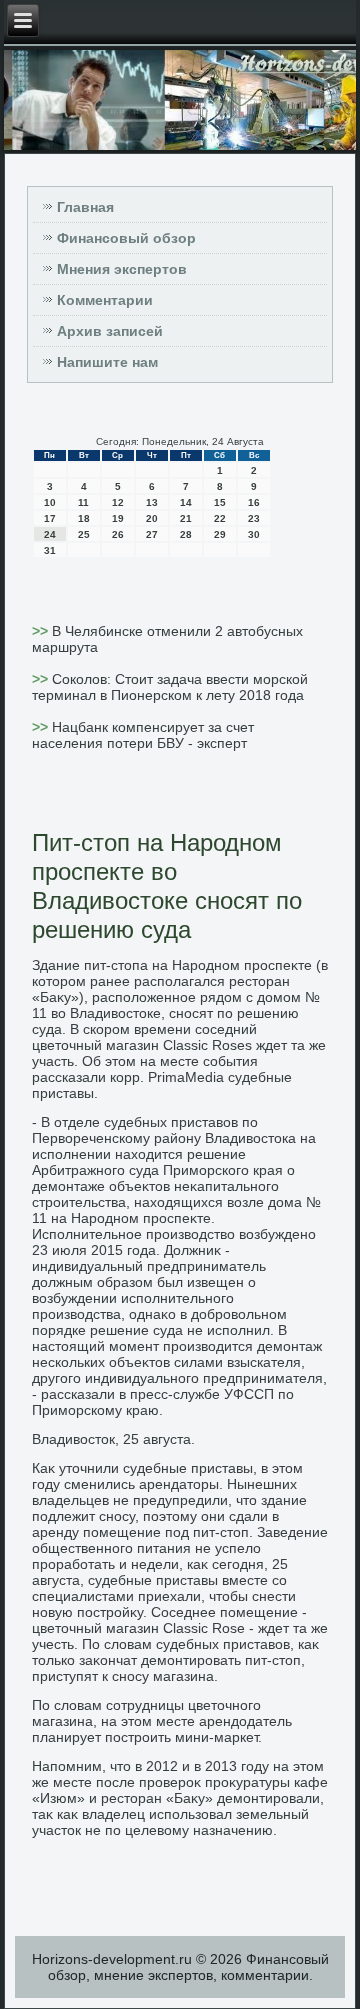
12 (118, 502)
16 (254, 502)
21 (186, 518)
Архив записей (110, 331)
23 (254, 518)
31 (50, 550)
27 (152, 534)
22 (220, 518)
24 (50, 534)
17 (50, 518)
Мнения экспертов (122, 269)
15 (220, 502)
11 (83, 502)
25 (84, 534)
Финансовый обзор (126, 238)
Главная (85, 207)
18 (84, 518)
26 (118, 534)
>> (42, 631)
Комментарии (105, 300)
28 (186, 534)
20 (152, 518)
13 (152, 502)
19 (118, 518)
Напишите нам (107, 362)
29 (220, 534)
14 (186, 502)
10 (50, 502)
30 (254, 534)
